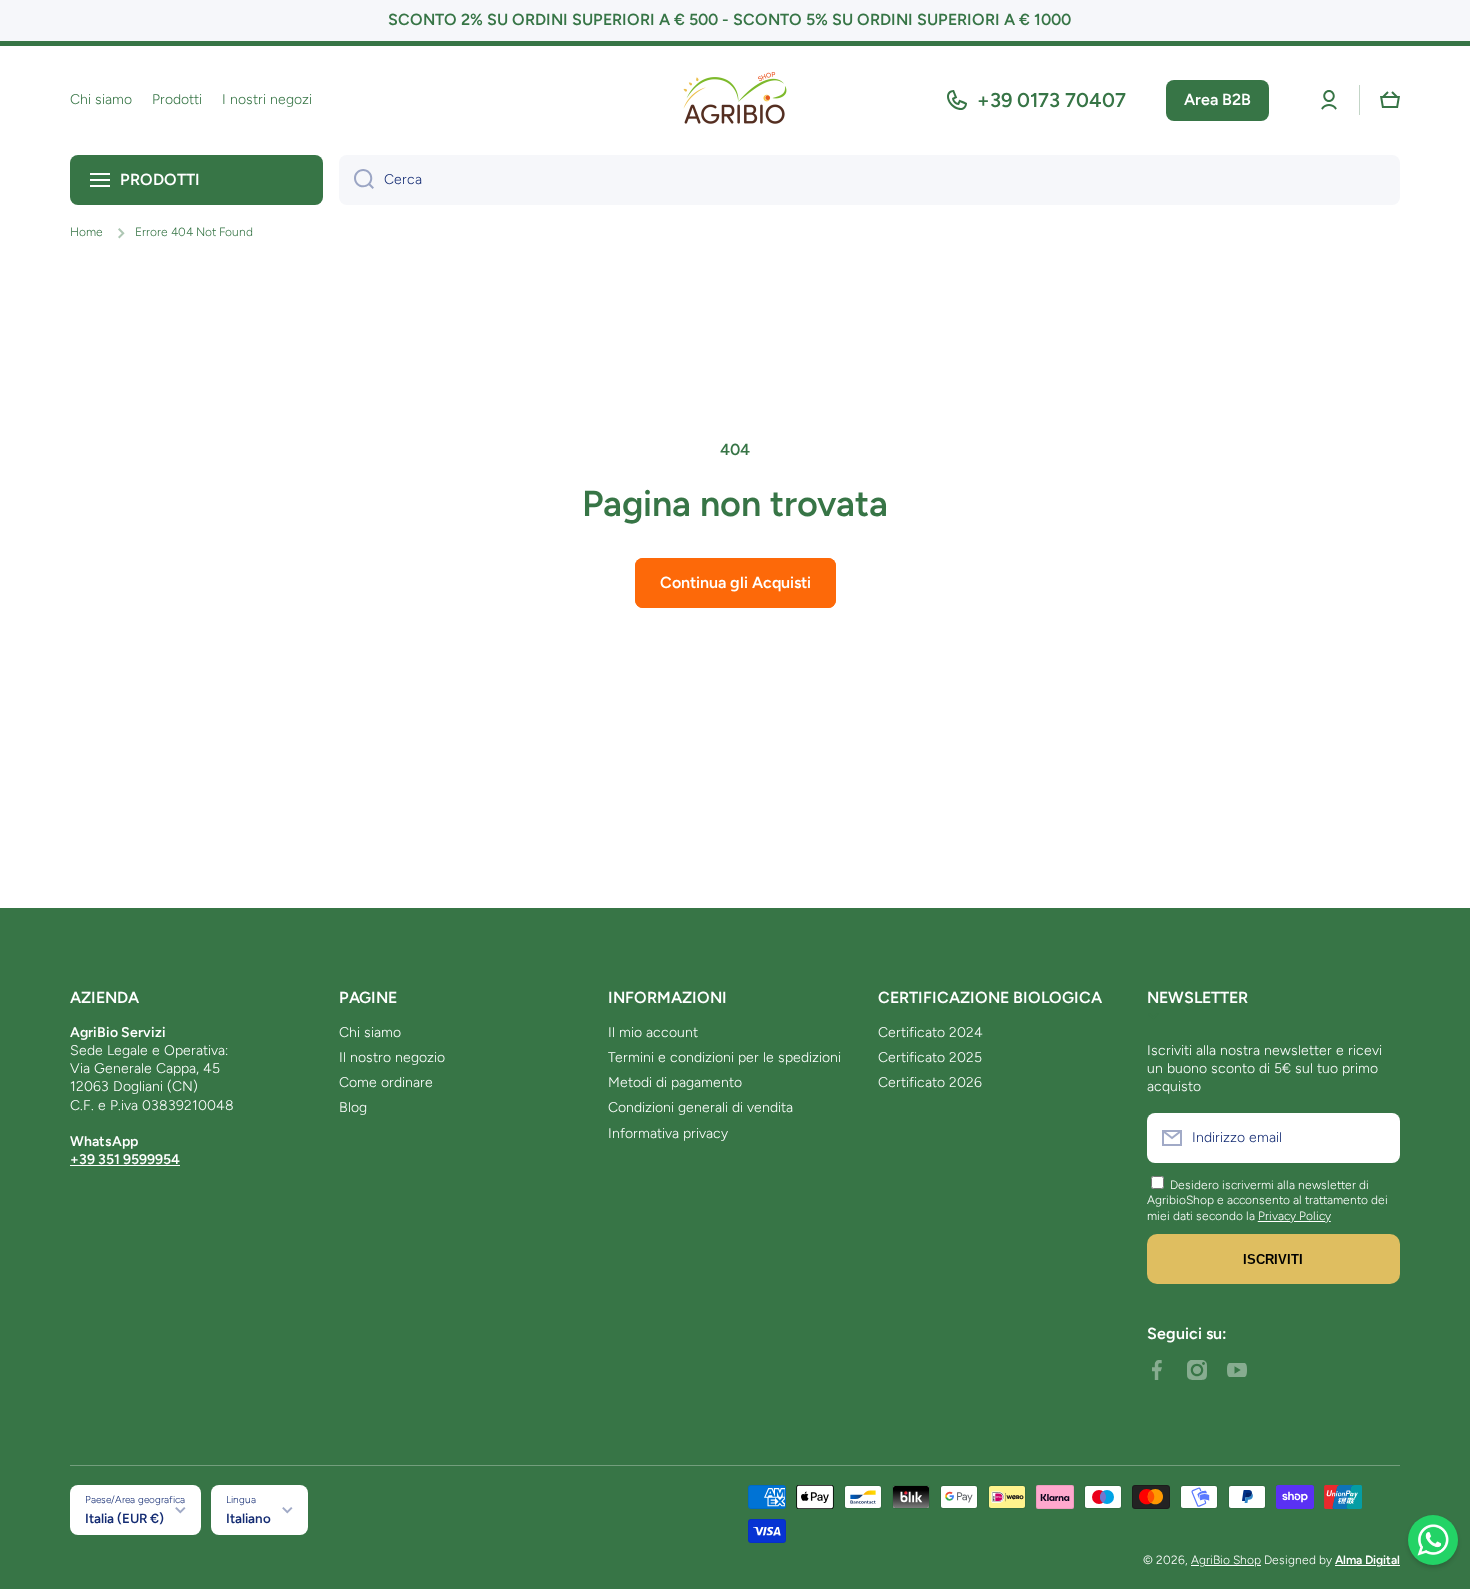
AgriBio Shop (1226, 1560)
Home (86, 232)
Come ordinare (386, 1082)
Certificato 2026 (930, 1082)
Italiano (248, 1518)
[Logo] (735, 100)
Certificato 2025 (930, 1057)
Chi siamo (370, 1032)
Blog (353, 1107)
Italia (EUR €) (124, 1518)
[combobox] (869, 180)
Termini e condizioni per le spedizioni (724, 1057)
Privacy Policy (1294, 1216)
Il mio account (653, 1032)
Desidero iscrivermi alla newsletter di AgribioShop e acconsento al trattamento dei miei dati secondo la (1267, 1200)
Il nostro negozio (392, 1057)
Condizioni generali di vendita (700, 1107)
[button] (1390, 100)
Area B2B (1217, 99)
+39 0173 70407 (1051, 100)
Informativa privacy (668, 1133)
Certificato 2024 (930, 1032)
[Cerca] (356, 180)
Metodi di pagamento (675, 1082)
